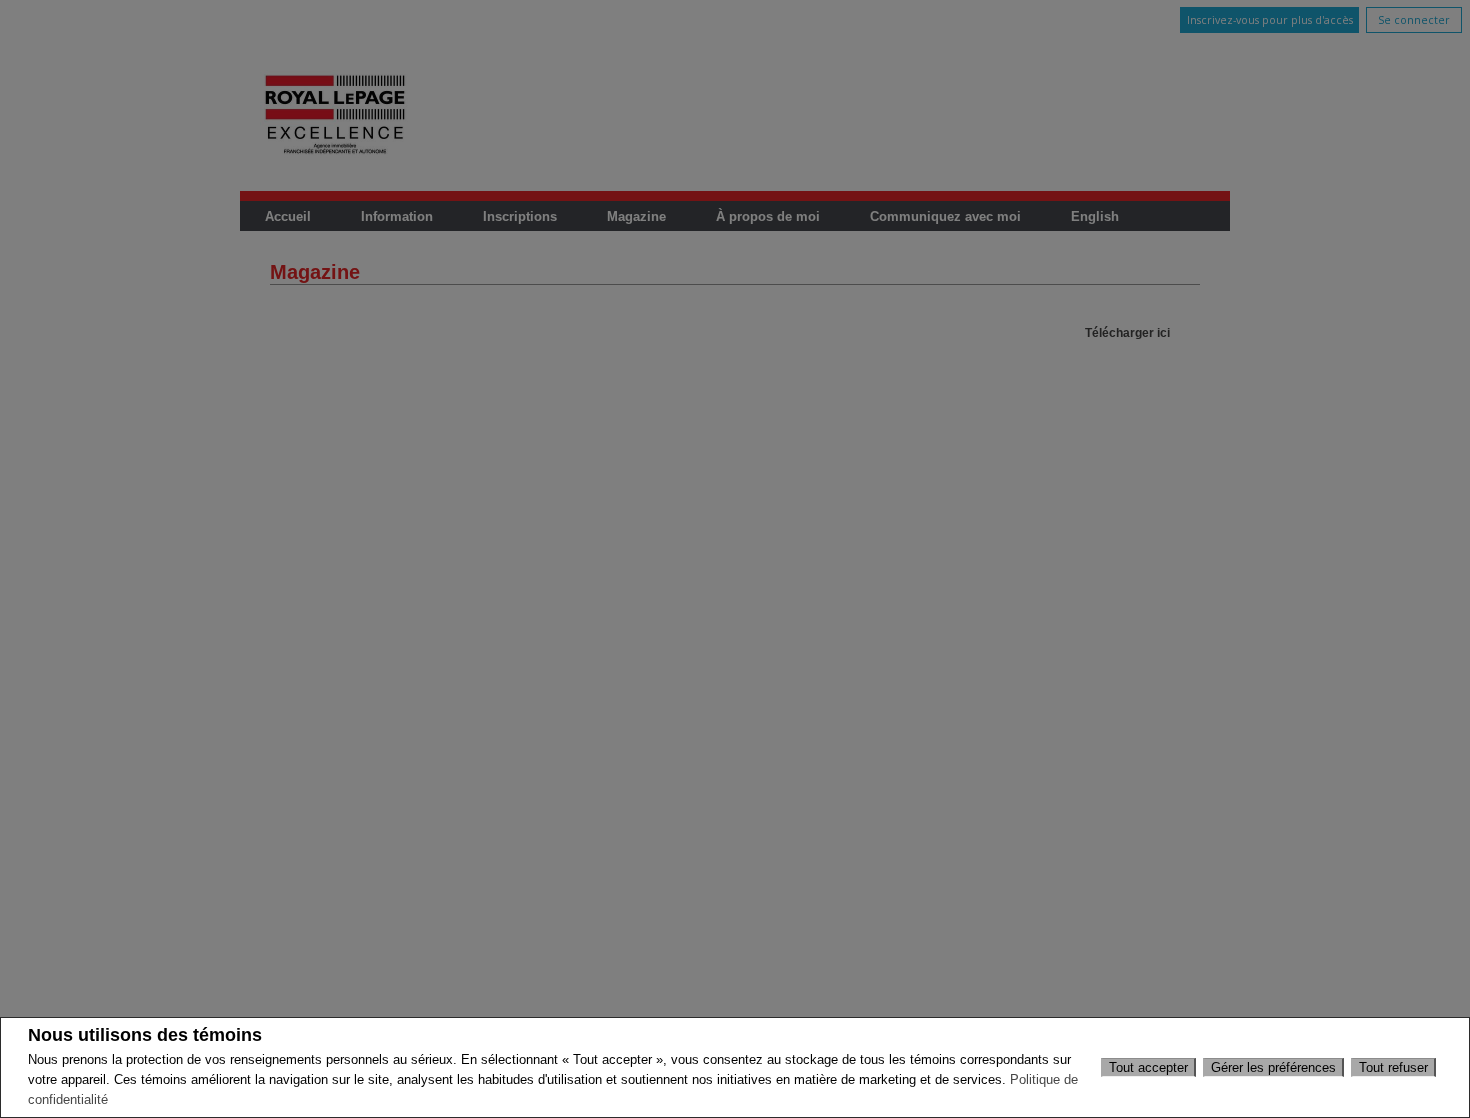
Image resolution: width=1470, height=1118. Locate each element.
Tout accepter (1148, 1067)
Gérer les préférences (1273, 1067)
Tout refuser (1393, 1067)
